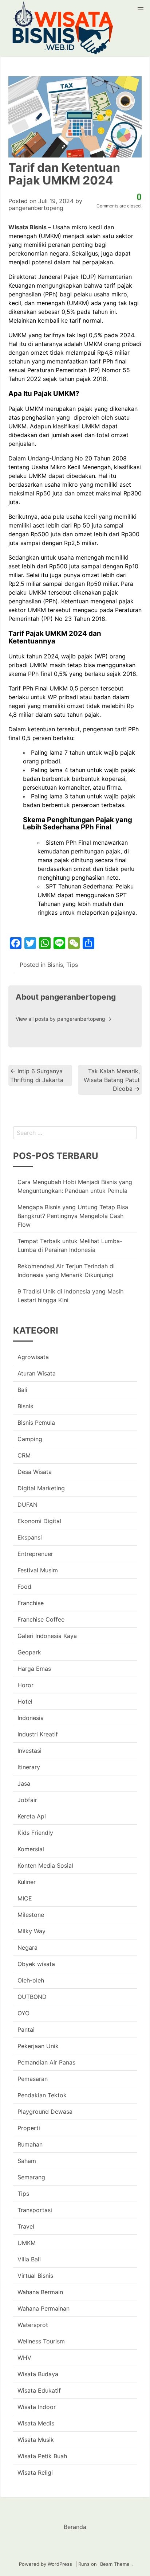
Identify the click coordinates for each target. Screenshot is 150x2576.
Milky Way (31, 1931)
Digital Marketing (41, 1488)
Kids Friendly (35, 1833)
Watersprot (33, 2325)
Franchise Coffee (41, 1619)
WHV (24, 2358)
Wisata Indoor (37, 2407)
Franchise (31, 1603)
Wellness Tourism (41, 2341)
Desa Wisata (35, 1472)
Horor (25, 1685)
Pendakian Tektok (42, 2095)
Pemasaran (33, 2079)
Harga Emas (34, 1669)
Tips (72, 965)
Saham (27, 2161)
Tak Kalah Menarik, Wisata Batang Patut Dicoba (112, 1080)
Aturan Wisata (37, 1373)
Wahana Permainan (44, 2308)
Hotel (25, 1701)
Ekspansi (30, 1537)
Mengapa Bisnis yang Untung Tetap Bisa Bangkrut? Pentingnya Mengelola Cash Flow (73, 1216)
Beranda (75, 2527)
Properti (29, 2128)
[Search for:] (75, 1133)
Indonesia (31, 1718)
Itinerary (29, 1767)
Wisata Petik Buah (42, 2456)
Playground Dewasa (45, 2112)
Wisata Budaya (38, 2374)
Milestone (31, 1915)
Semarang (31, 2177)
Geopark (29, 1652)
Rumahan (30, 2144)
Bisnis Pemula (36, 1423)
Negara (27, 1947)
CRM (24, 1455)
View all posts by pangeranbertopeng (64, 1019)
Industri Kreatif (38, 1734)
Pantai (26, 2030)
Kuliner (27, 1882)
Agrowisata (33, 1357)
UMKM (27, 2243)
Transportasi (35, 2210)
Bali (22, 1390)
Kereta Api (32, 1816)
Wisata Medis (36, 2423)
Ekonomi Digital (39, 1521)
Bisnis (55, 965)
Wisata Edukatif (39, 2390)
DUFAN (27, 1505)
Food (24, 1587)
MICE (25, 1898)
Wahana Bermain (40, 2292)
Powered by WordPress (46, 2564)
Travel (26, 2226)
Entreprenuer (35, 1554)
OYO (23, 2013)
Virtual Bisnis (35, 2276)
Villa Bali (29, 2259)
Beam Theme (115, 2564)
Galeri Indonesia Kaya (47, 1636)
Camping (30, 1439)
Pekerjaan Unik (38, 2046)
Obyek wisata (36, 1964)
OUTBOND (32, 1997)
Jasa (24, 1783)
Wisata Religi (35, 2472)
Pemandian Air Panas (46, 2062)
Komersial (31, 1849)
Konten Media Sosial (45, 1865)
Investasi (29, 1751)
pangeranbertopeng (36, 208)
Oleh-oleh (31, 1980)
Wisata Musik (36, 2440)
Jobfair (27, 1800)
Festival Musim (38, 1570)
